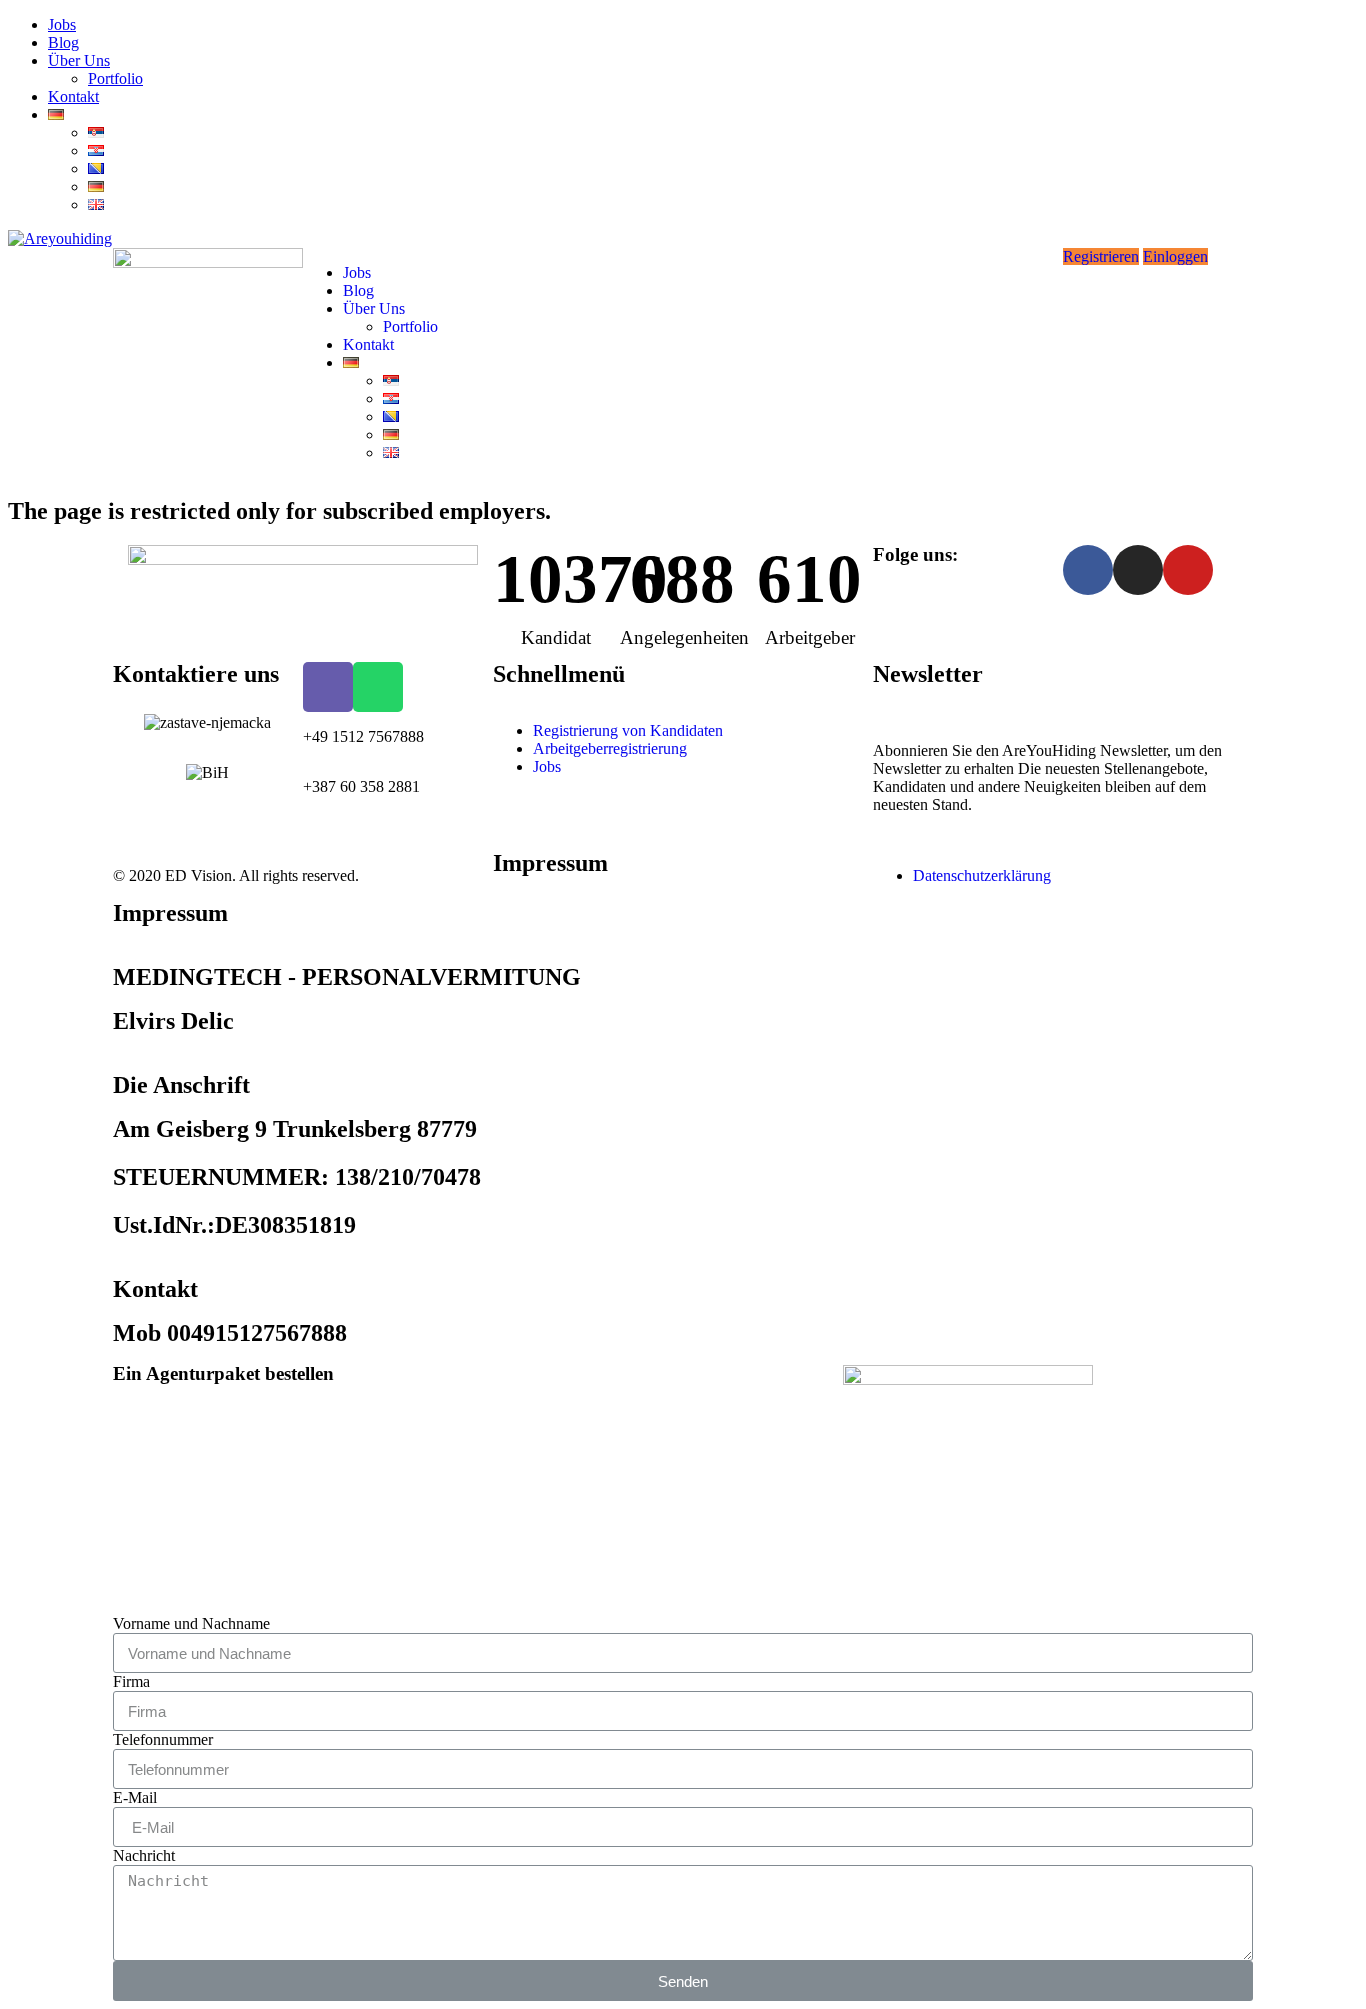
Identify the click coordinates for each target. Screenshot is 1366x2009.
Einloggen (1175, 256)
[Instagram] (1138, 570)
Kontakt (73, 96)
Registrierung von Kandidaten (628, 730)
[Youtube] (1188, 570)
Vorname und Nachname (191, 1623)
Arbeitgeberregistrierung (610, 748)
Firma (131, 1681)
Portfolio (115, 78)
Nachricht (144, 1855)
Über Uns (79, 60)
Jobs (62, 24)
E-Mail (135, 1797)
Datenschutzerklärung (982, 875)
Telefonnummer (163, 1739)
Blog (63, 42)
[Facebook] (1088, 570)
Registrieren (1101, 256)
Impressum (550, 863)
